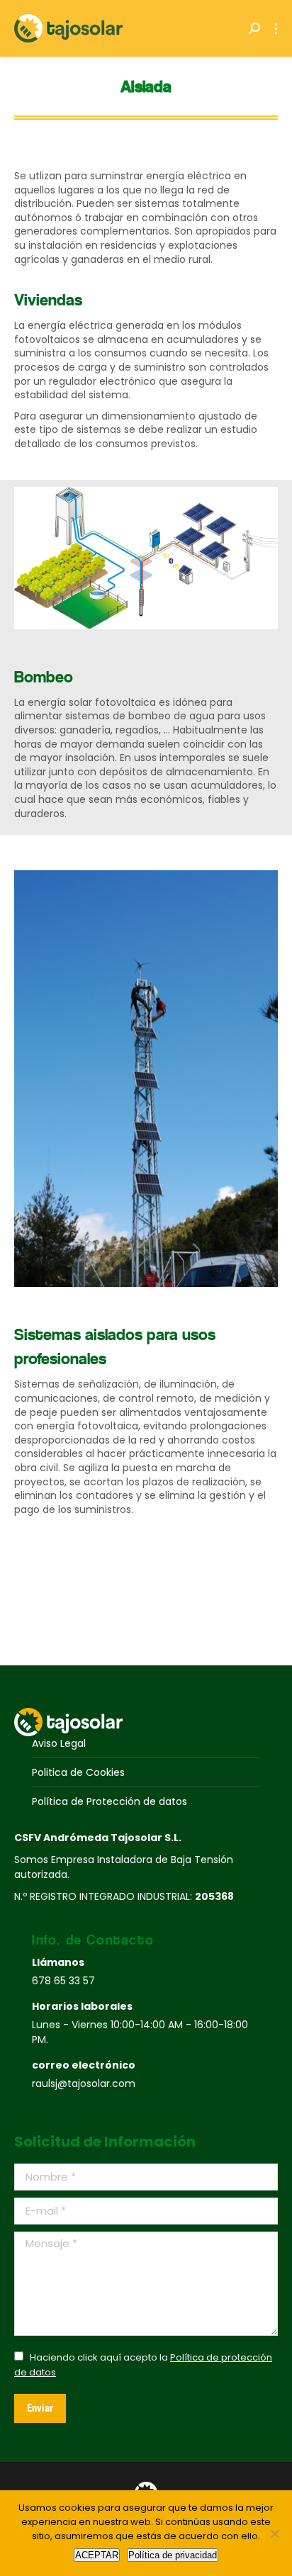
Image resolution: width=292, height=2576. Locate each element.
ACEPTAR (97, 2555)
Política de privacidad (173, 2555)
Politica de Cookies (78, 1772)
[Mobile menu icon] (276, 29)
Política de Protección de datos (109, 1801)
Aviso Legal (59, 1743)
